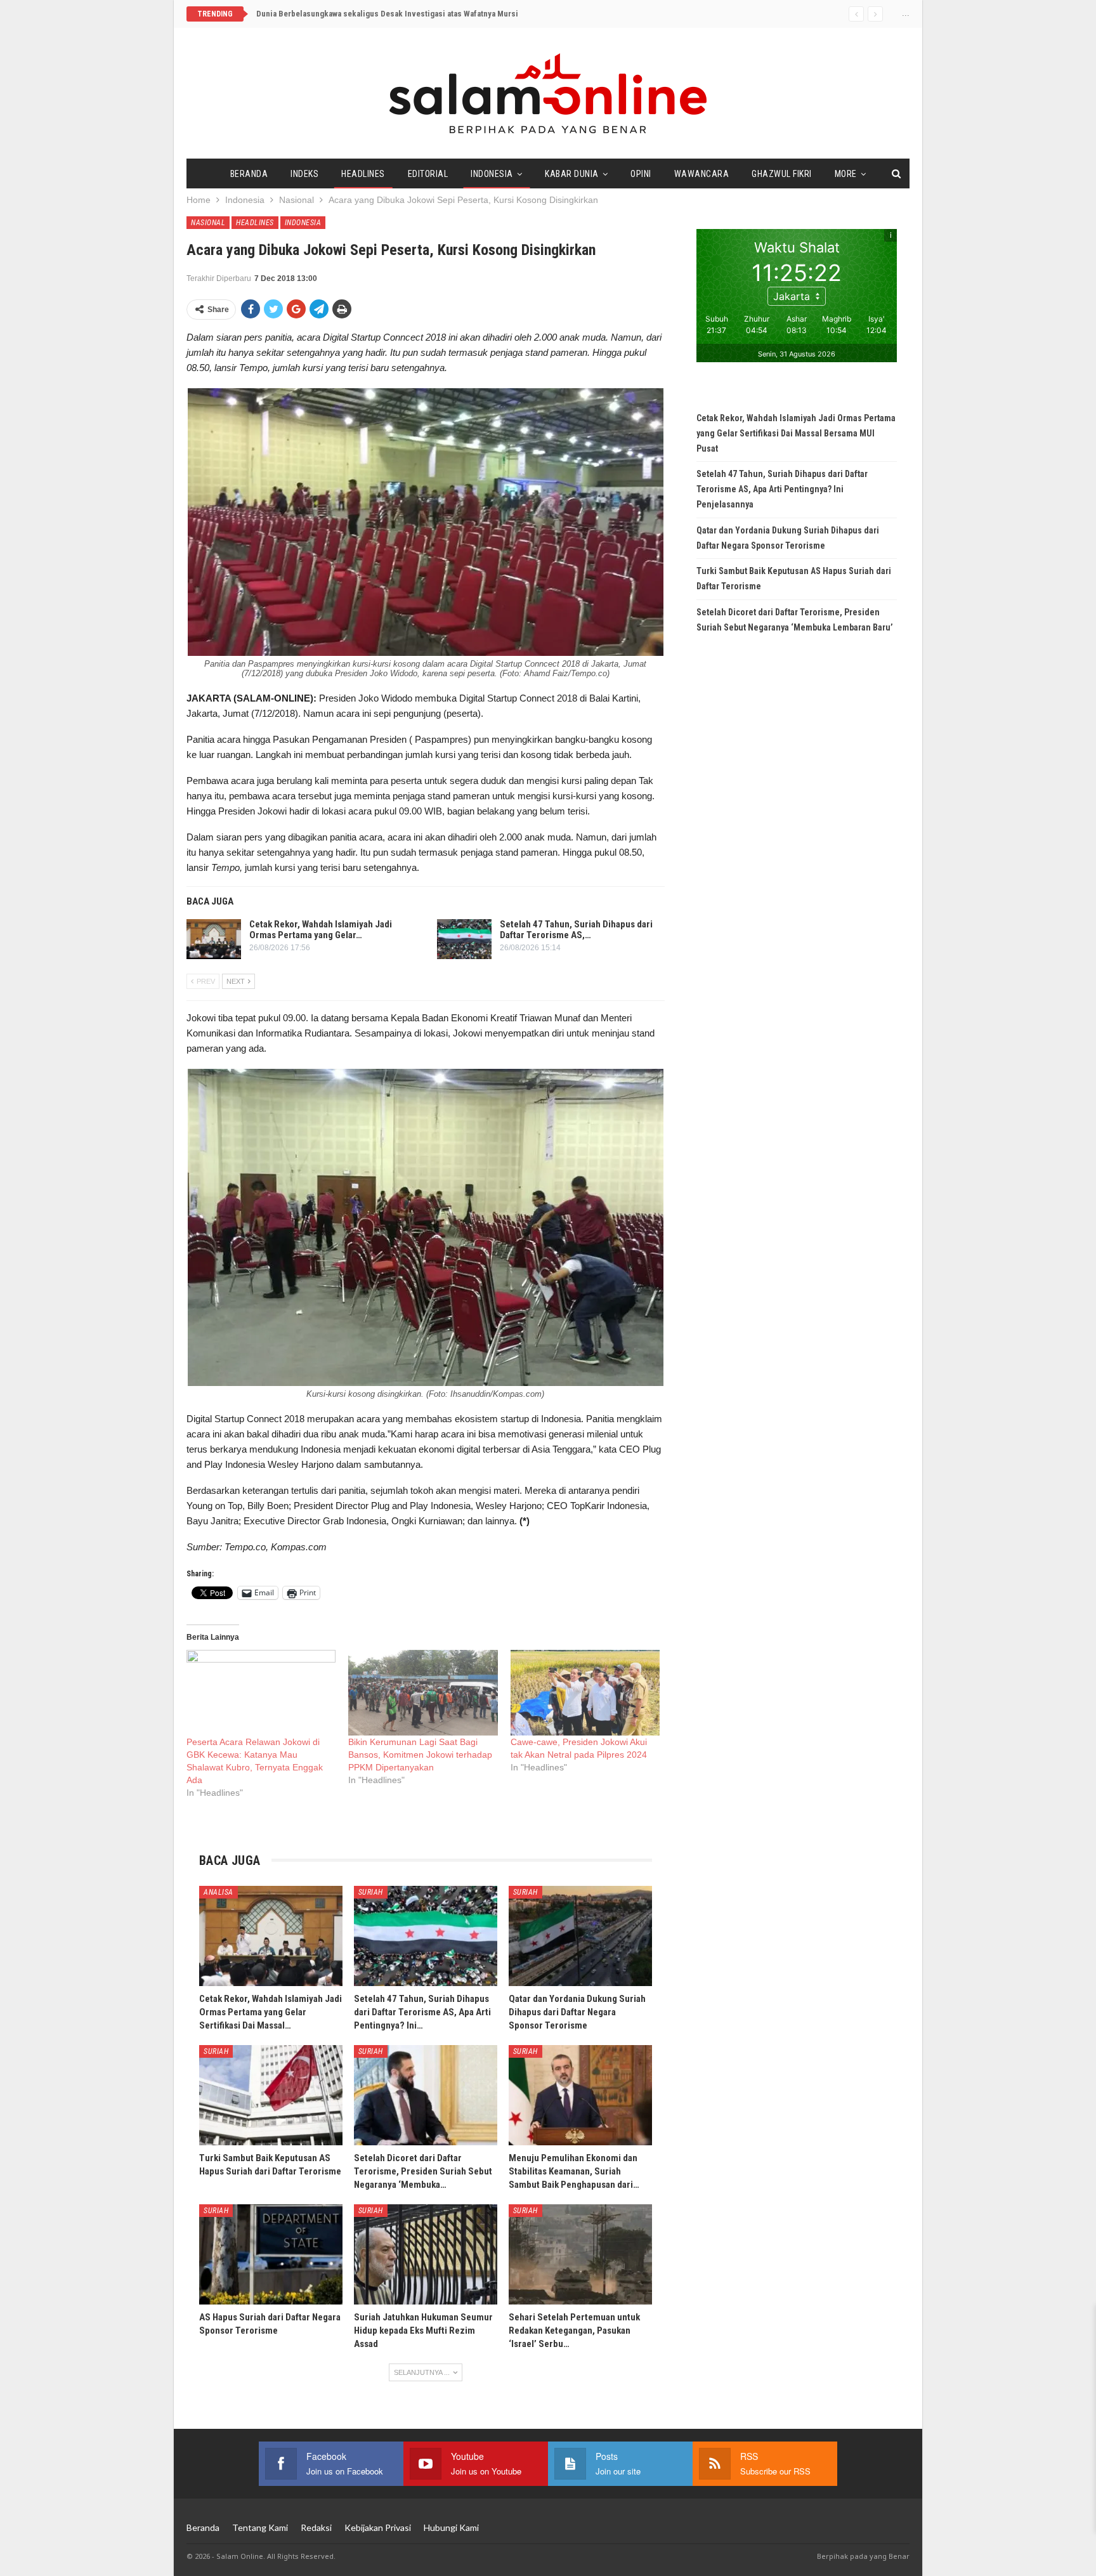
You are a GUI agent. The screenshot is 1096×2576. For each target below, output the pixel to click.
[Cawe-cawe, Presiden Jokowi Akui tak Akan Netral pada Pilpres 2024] (585, 1693)
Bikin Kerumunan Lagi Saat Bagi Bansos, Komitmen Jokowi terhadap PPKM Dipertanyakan (420, 1755)
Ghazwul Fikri (782, 174)
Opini (641, 174)
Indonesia (492, 174)
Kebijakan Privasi (378, 2527)
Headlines (363, 174)
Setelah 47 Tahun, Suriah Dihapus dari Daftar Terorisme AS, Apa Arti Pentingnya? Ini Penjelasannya (782, 489)
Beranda (249, 174)
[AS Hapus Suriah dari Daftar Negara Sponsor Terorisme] (271, 2254)
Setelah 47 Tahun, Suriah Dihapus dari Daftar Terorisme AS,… (576, 930)
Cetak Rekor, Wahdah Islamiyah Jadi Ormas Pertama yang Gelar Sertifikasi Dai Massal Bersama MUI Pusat (796, 433)
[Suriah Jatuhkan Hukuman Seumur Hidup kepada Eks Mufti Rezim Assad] (426, 2254)
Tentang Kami (260, 2527)
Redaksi (316, 2527)
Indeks (304, 174)
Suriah (371, 1892)
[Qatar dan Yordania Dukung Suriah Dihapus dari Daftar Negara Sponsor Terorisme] (580, 1936)
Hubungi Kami (451, 2527)
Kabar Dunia (572, 174)
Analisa (219, 1892)
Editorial (428, 174)
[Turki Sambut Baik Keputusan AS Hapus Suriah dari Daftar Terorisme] (271, 2095)
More (846, 174)
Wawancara (702, 174)
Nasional (208, 223)
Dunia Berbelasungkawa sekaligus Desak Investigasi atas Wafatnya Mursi (387, 14)
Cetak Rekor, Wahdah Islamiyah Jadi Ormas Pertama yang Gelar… (321, 930)
